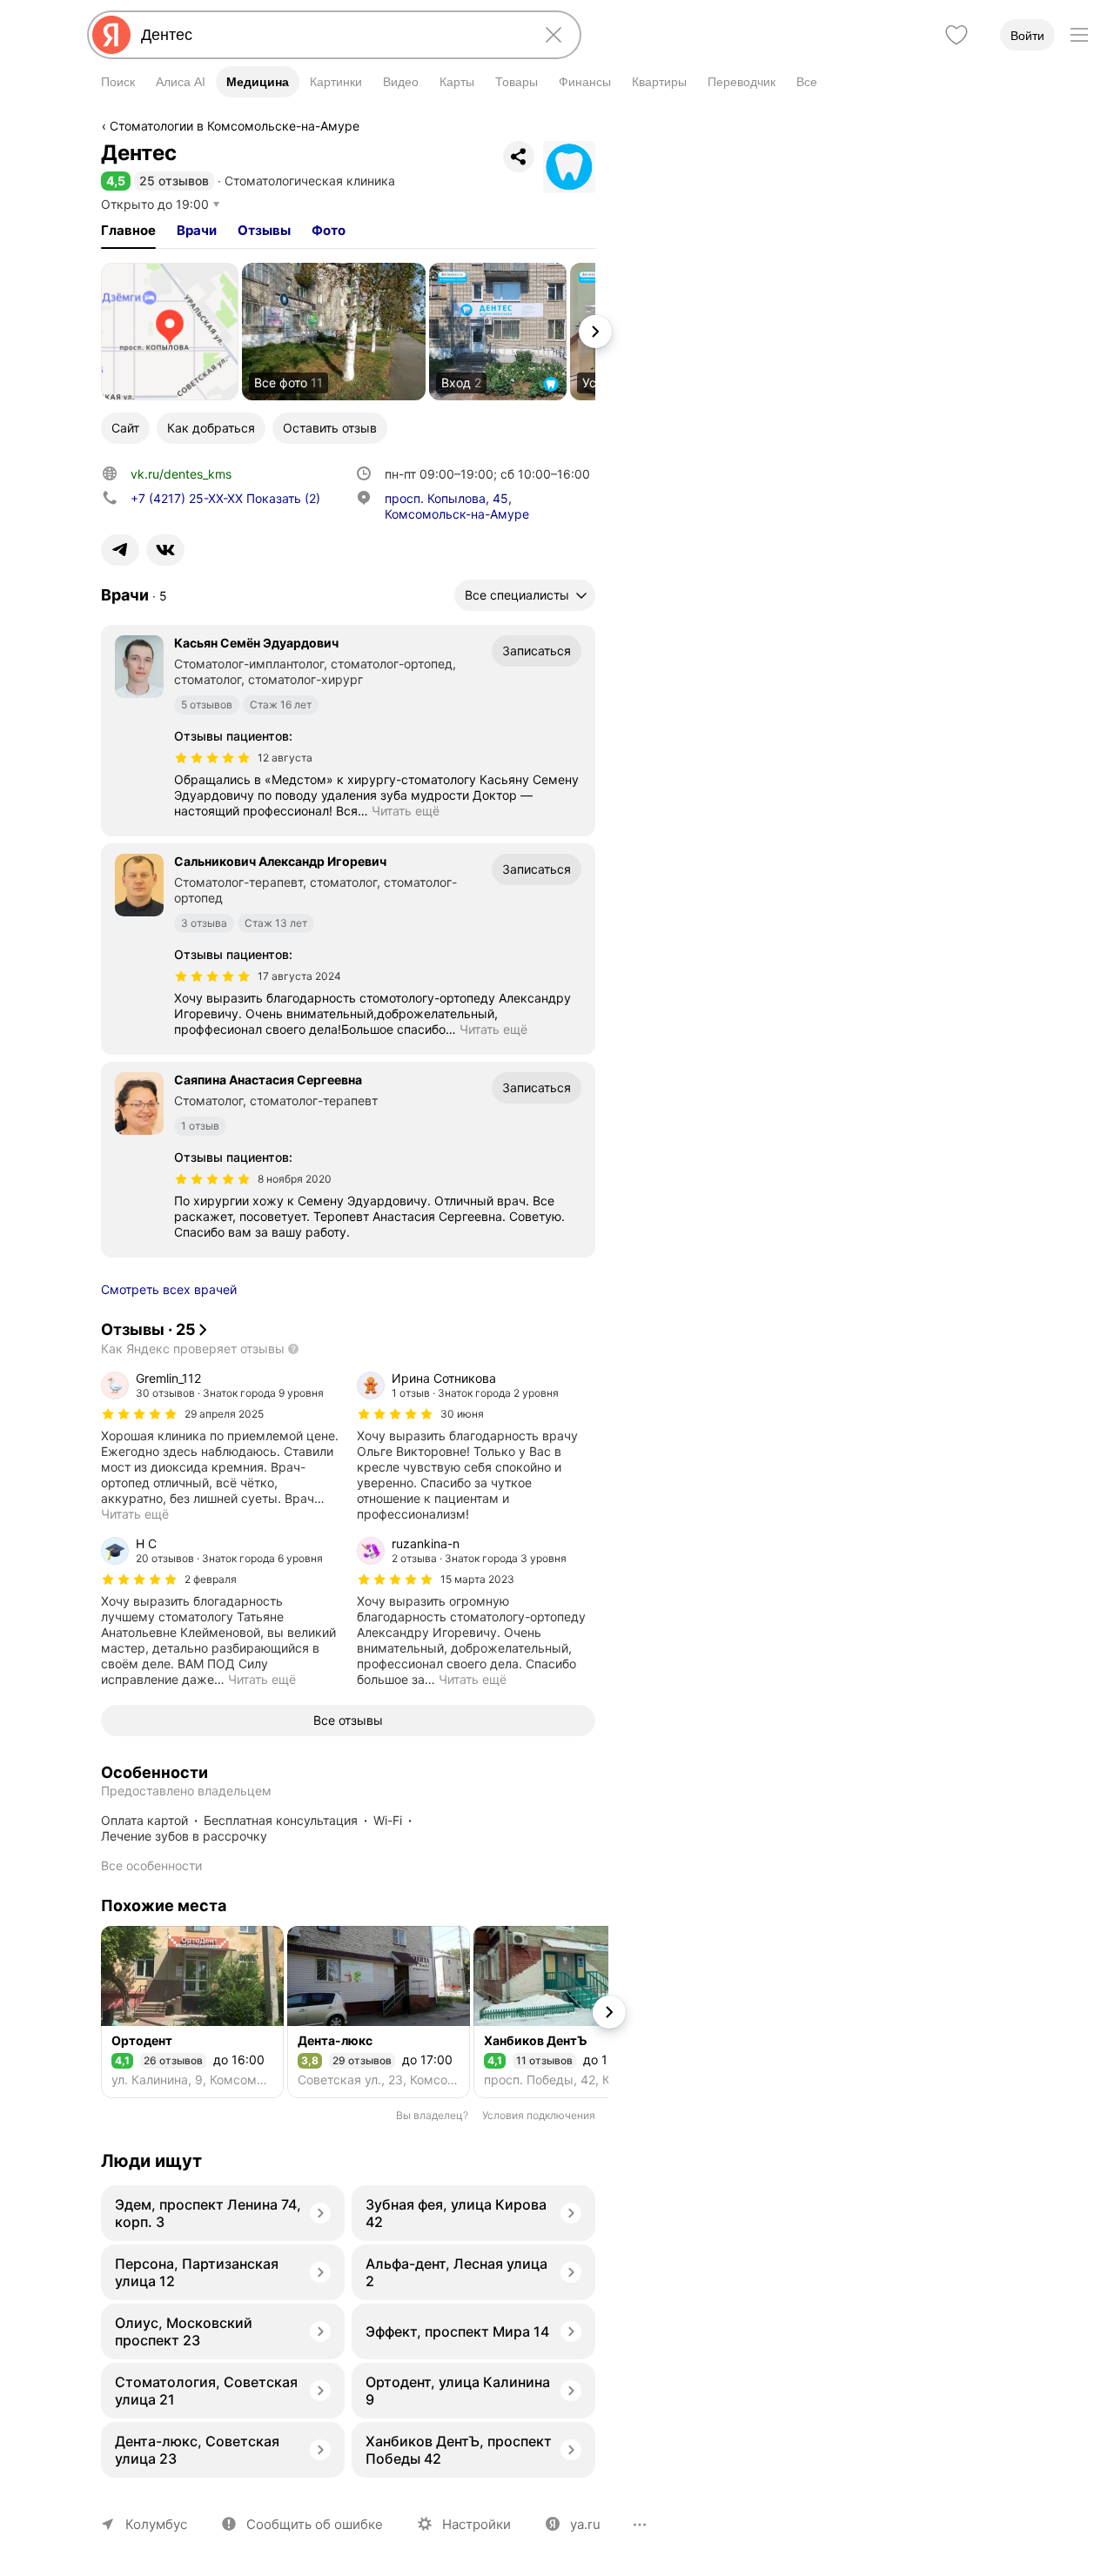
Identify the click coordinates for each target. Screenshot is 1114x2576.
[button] (116, 181)
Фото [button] (329, 230)
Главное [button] (128, 230)
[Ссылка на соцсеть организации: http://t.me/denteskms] (120, 550)
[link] (170, 332)
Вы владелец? (432, 2115)
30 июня (462, 1414)
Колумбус (156, 2524)
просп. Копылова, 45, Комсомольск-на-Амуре (457, 506)
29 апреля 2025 (224, 1414)
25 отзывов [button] (174, 181)
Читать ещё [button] (406, 811)
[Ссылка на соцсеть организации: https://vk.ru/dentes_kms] (165, 550)
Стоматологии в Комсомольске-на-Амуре (235, 126)
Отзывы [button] (264, 230)
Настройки (476, 2524)
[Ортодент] (192, 2012)
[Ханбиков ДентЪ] (565, 2012)
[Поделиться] (519, 157)
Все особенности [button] (151, 1865)
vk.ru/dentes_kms (181, 474)
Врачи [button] (197, 230)
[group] (220, 1446)
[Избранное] (956, 35)
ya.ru (585, 2524)
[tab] (128, 231)
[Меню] (1079, 35)
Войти (1027, 36)
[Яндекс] (111, 35)
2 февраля (211, 1579)
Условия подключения (539, 2115)
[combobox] (331, 35)
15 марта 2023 (477, 1579)
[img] (212, 758)
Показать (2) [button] (225, 498)
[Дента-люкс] (379, 2012)
